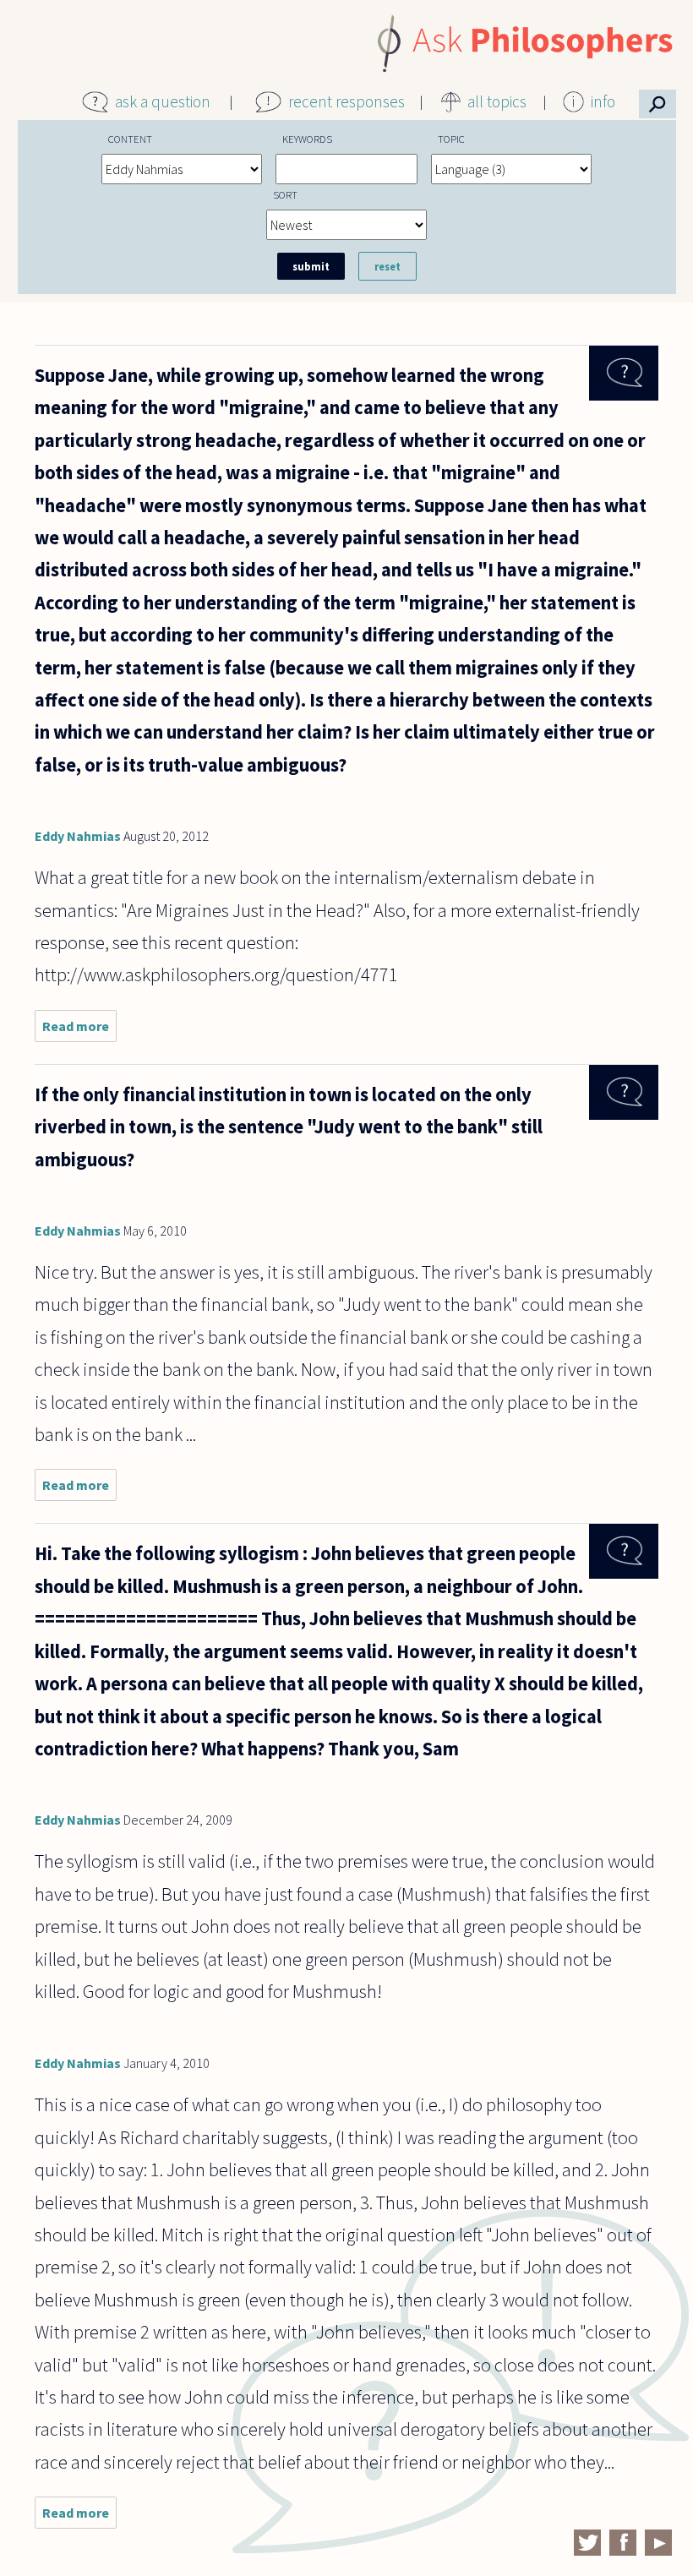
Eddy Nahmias (78, 836)
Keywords (307, 139)
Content (130, 139)
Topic (451, 139)
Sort (285, 194)
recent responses (346, 101)
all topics (497, 101)
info (603, 101)
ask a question (163, 101)
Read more (79, 1030)
